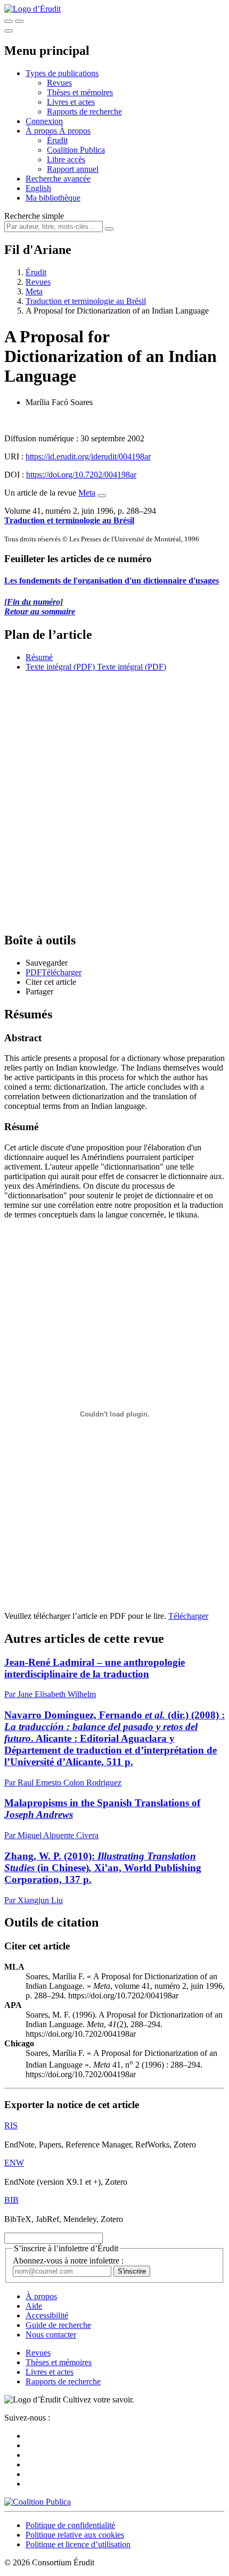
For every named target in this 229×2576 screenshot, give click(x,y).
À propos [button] (42, 131)
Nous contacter (51, 2335)
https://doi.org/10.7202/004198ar (81, 475)
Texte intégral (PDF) (60, 667)
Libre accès (66, 159)
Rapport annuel (73, 169)
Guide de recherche (58, 2325)
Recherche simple (34, 216)
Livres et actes (71, 102)
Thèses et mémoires (80, 92)
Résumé (39, 657)
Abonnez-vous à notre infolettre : (68, 2261)
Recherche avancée (58, 179)
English (38, 188)
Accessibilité (47, 2315)
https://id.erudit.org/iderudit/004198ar (88, 456)
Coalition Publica (76, 150)
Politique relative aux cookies (75, 2535)
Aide (34, 2306)
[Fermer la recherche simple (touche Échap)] (19, 21)
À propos (75, 131)
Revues (59, 83)
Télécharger (188, 1616)
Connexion (44, 121)
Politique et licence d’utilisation (78, 2544)
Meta (34, 291)
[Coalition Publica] (38, 2502)
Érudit (57, 140)
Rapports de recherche (84, 112)
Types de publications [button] (62, 73)
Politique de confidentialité (70, 2525)
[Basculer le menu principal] (9, 31)
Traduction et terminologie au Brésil (86, 301)
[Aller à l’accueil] (32, 9)
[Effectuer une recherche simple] (9, 21)
